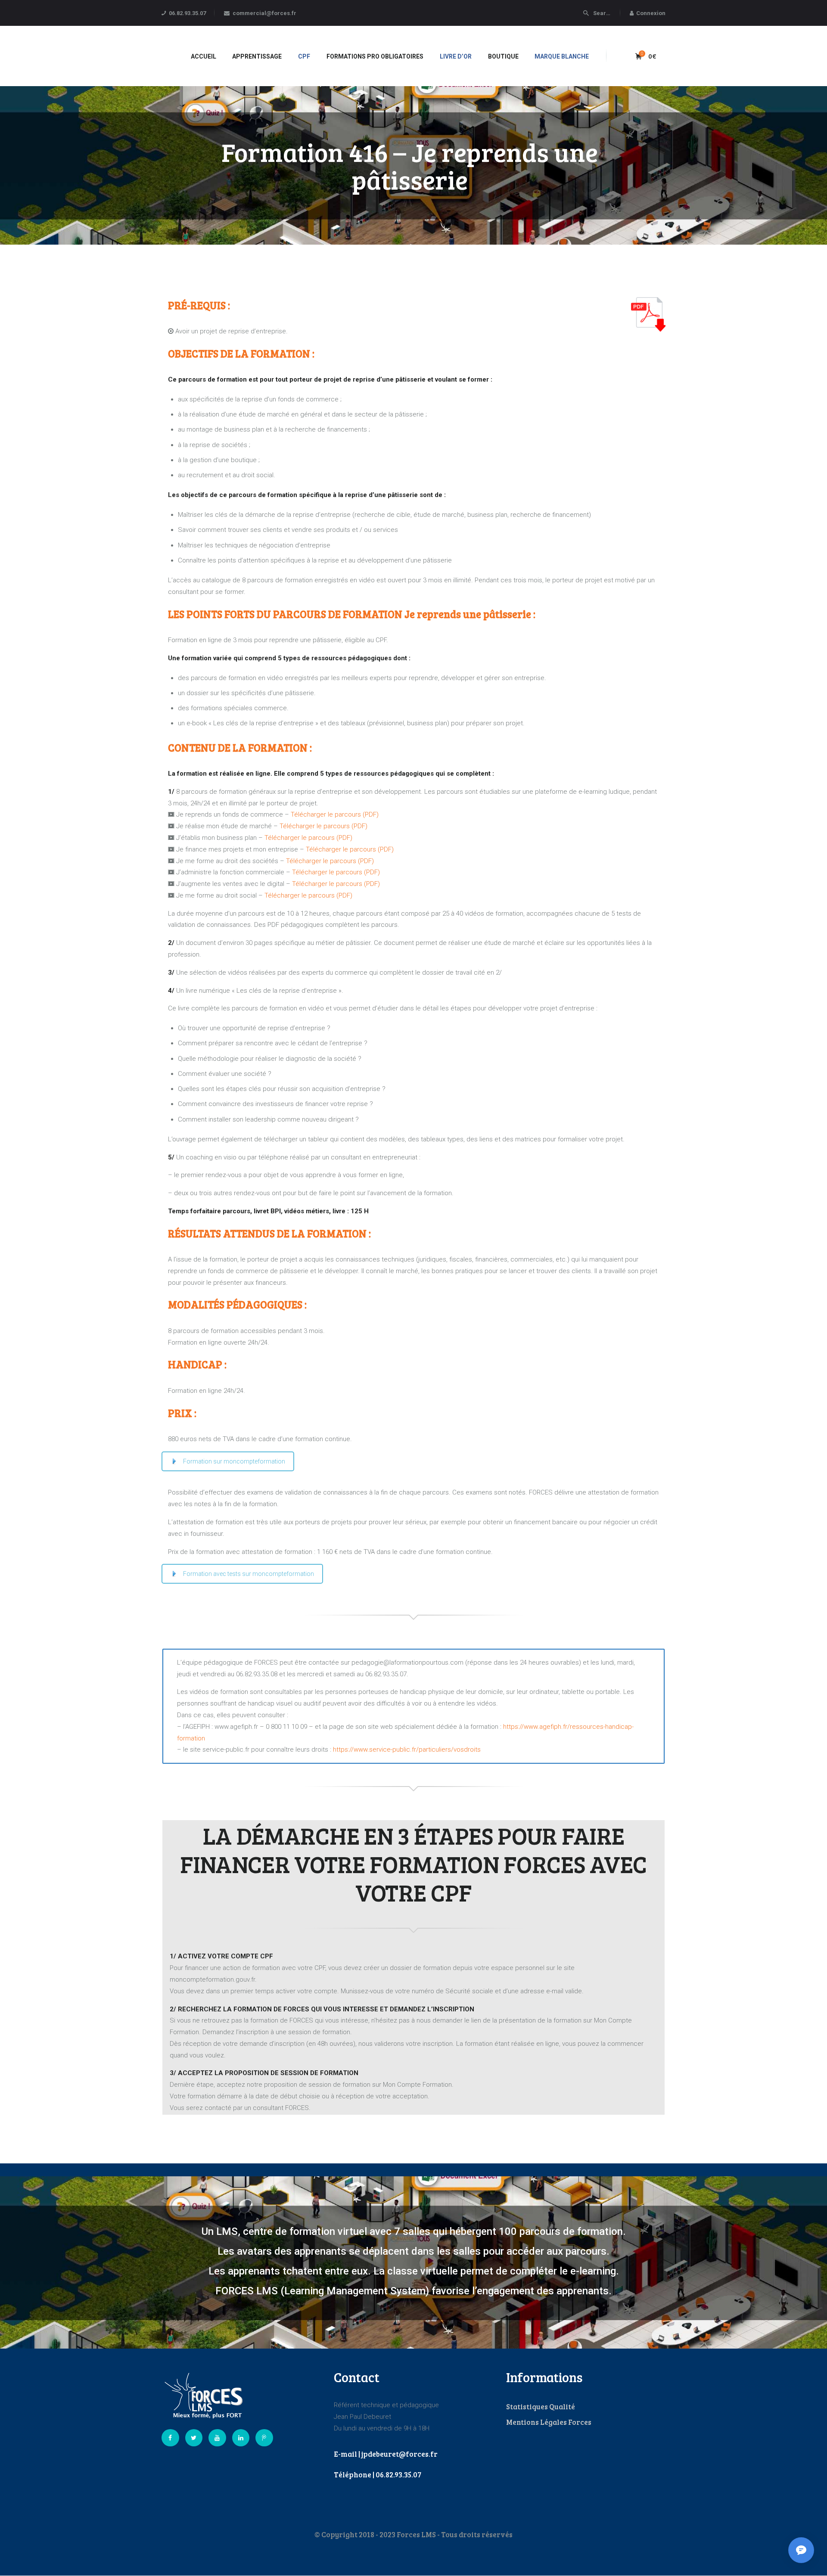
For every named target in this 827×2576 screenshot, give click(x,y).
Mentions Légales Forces (549, 2422)
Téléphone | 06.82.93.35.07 (378, 2475)
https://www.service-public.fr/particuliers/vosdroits (407, 1749)
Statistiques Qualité (541, 2407)
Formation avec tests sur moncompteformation (249, 1574)
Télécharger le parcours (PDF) (335, 814)
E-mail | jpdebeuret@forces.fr (386, 2454)
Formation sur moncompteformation (234, 1461)
